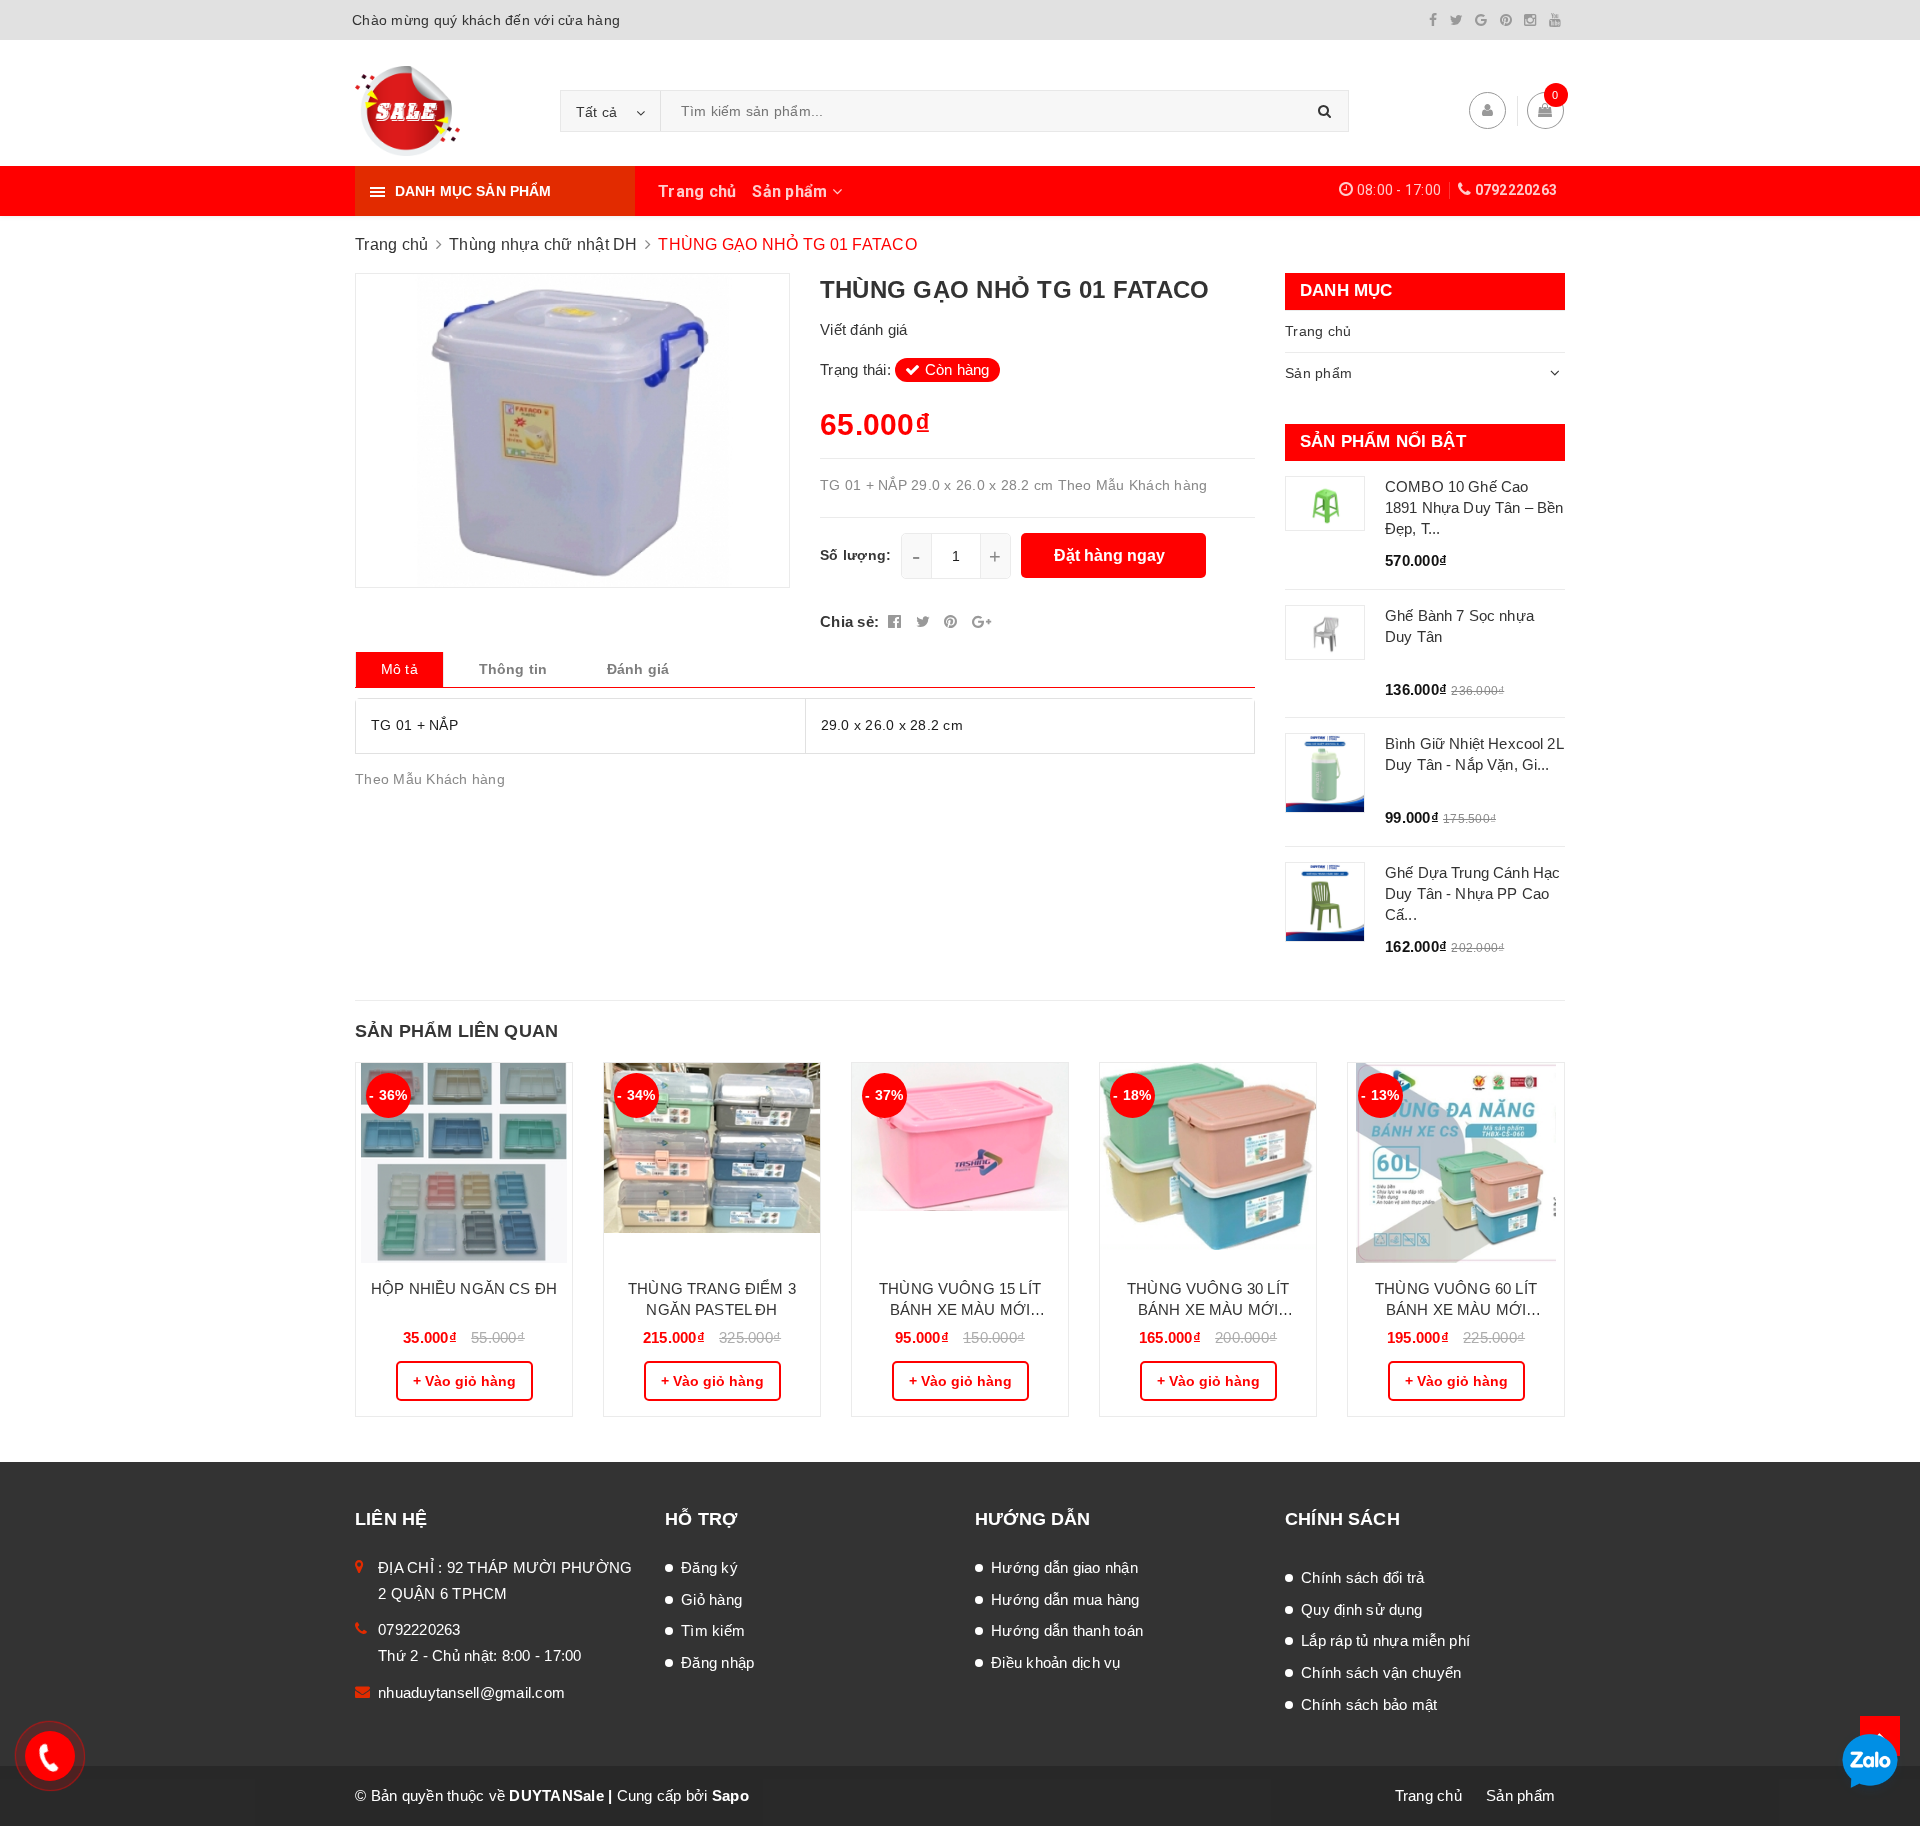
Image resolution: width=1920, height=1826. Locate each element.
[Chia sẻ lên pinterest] (953, 621)
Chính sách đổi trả (1363, 1577)
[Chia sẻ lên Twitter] (925, 621)
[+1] (981, 621)
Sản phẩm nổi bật (1383, 441)
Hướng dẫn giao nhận (1064, 1567)
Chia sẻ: (849, 621)
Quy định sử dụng (1361, 1609)
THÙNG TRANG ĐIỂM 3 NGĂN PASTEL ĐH (712, 1299)
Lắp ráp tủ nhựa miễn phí (1385, 1640)
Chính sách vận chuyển (1381, 1672)
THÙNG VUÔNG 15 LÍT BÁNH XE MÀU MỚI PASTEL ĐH (960, 1300)
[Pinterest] (1506, 20)
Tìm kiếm (713, 1630)
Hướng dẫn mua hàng (1065, 1599)
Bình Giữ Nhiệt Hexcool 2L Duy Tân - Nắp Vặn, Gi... (1474, 754)
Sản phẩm (791, 191)
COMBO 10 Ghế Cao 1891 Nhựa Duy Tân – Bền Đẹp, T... (1474, 507)
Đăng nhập (717, 1662)
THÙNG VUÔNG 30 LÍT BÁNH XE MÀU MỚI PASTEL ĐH (1208, 1300)
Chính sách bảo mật (1369, 1704)
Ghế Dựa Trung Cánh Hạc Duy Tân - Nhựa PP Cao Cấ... (1472, 893)
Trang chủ (697, 191)
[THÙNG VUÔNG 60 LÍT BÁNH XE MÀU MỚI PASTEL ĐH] (1456, 1163)
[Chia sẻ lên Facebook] (897, 621)
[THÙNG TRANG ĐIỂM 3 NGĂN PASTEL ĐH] (712, 1163)
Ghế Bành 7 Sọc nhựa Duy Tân (1459, 626)
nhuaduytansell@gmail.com (471, 1692)
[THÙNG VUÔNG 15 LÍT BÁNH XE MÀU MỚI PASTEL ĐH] (960, 1163)
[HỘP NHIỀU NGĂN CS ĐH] (464, 1163)
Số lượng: (855, 555)
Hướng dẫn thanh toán (1067, 1630)
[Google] (1481, 20)
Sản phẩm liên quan (456, 1031)
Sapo (730, 1795)
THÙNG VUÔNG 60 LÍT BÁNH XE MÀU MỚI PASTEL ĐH (1456, 1300)
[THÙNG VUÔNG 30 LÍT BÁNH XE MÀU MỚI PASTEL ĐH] (1208, 1163)
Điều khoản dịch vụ (1056, 1662)
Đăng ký (709, 1567)
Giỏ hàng (711, 1599)
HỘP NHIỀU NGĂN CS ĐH (464, 1288)
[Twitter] (1456, 20)
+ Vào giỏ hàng (464, 1381)
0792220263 (1516, 190)
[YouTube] (1555, 20)
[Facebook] (1433, 20)
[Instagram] (1530, 20)
